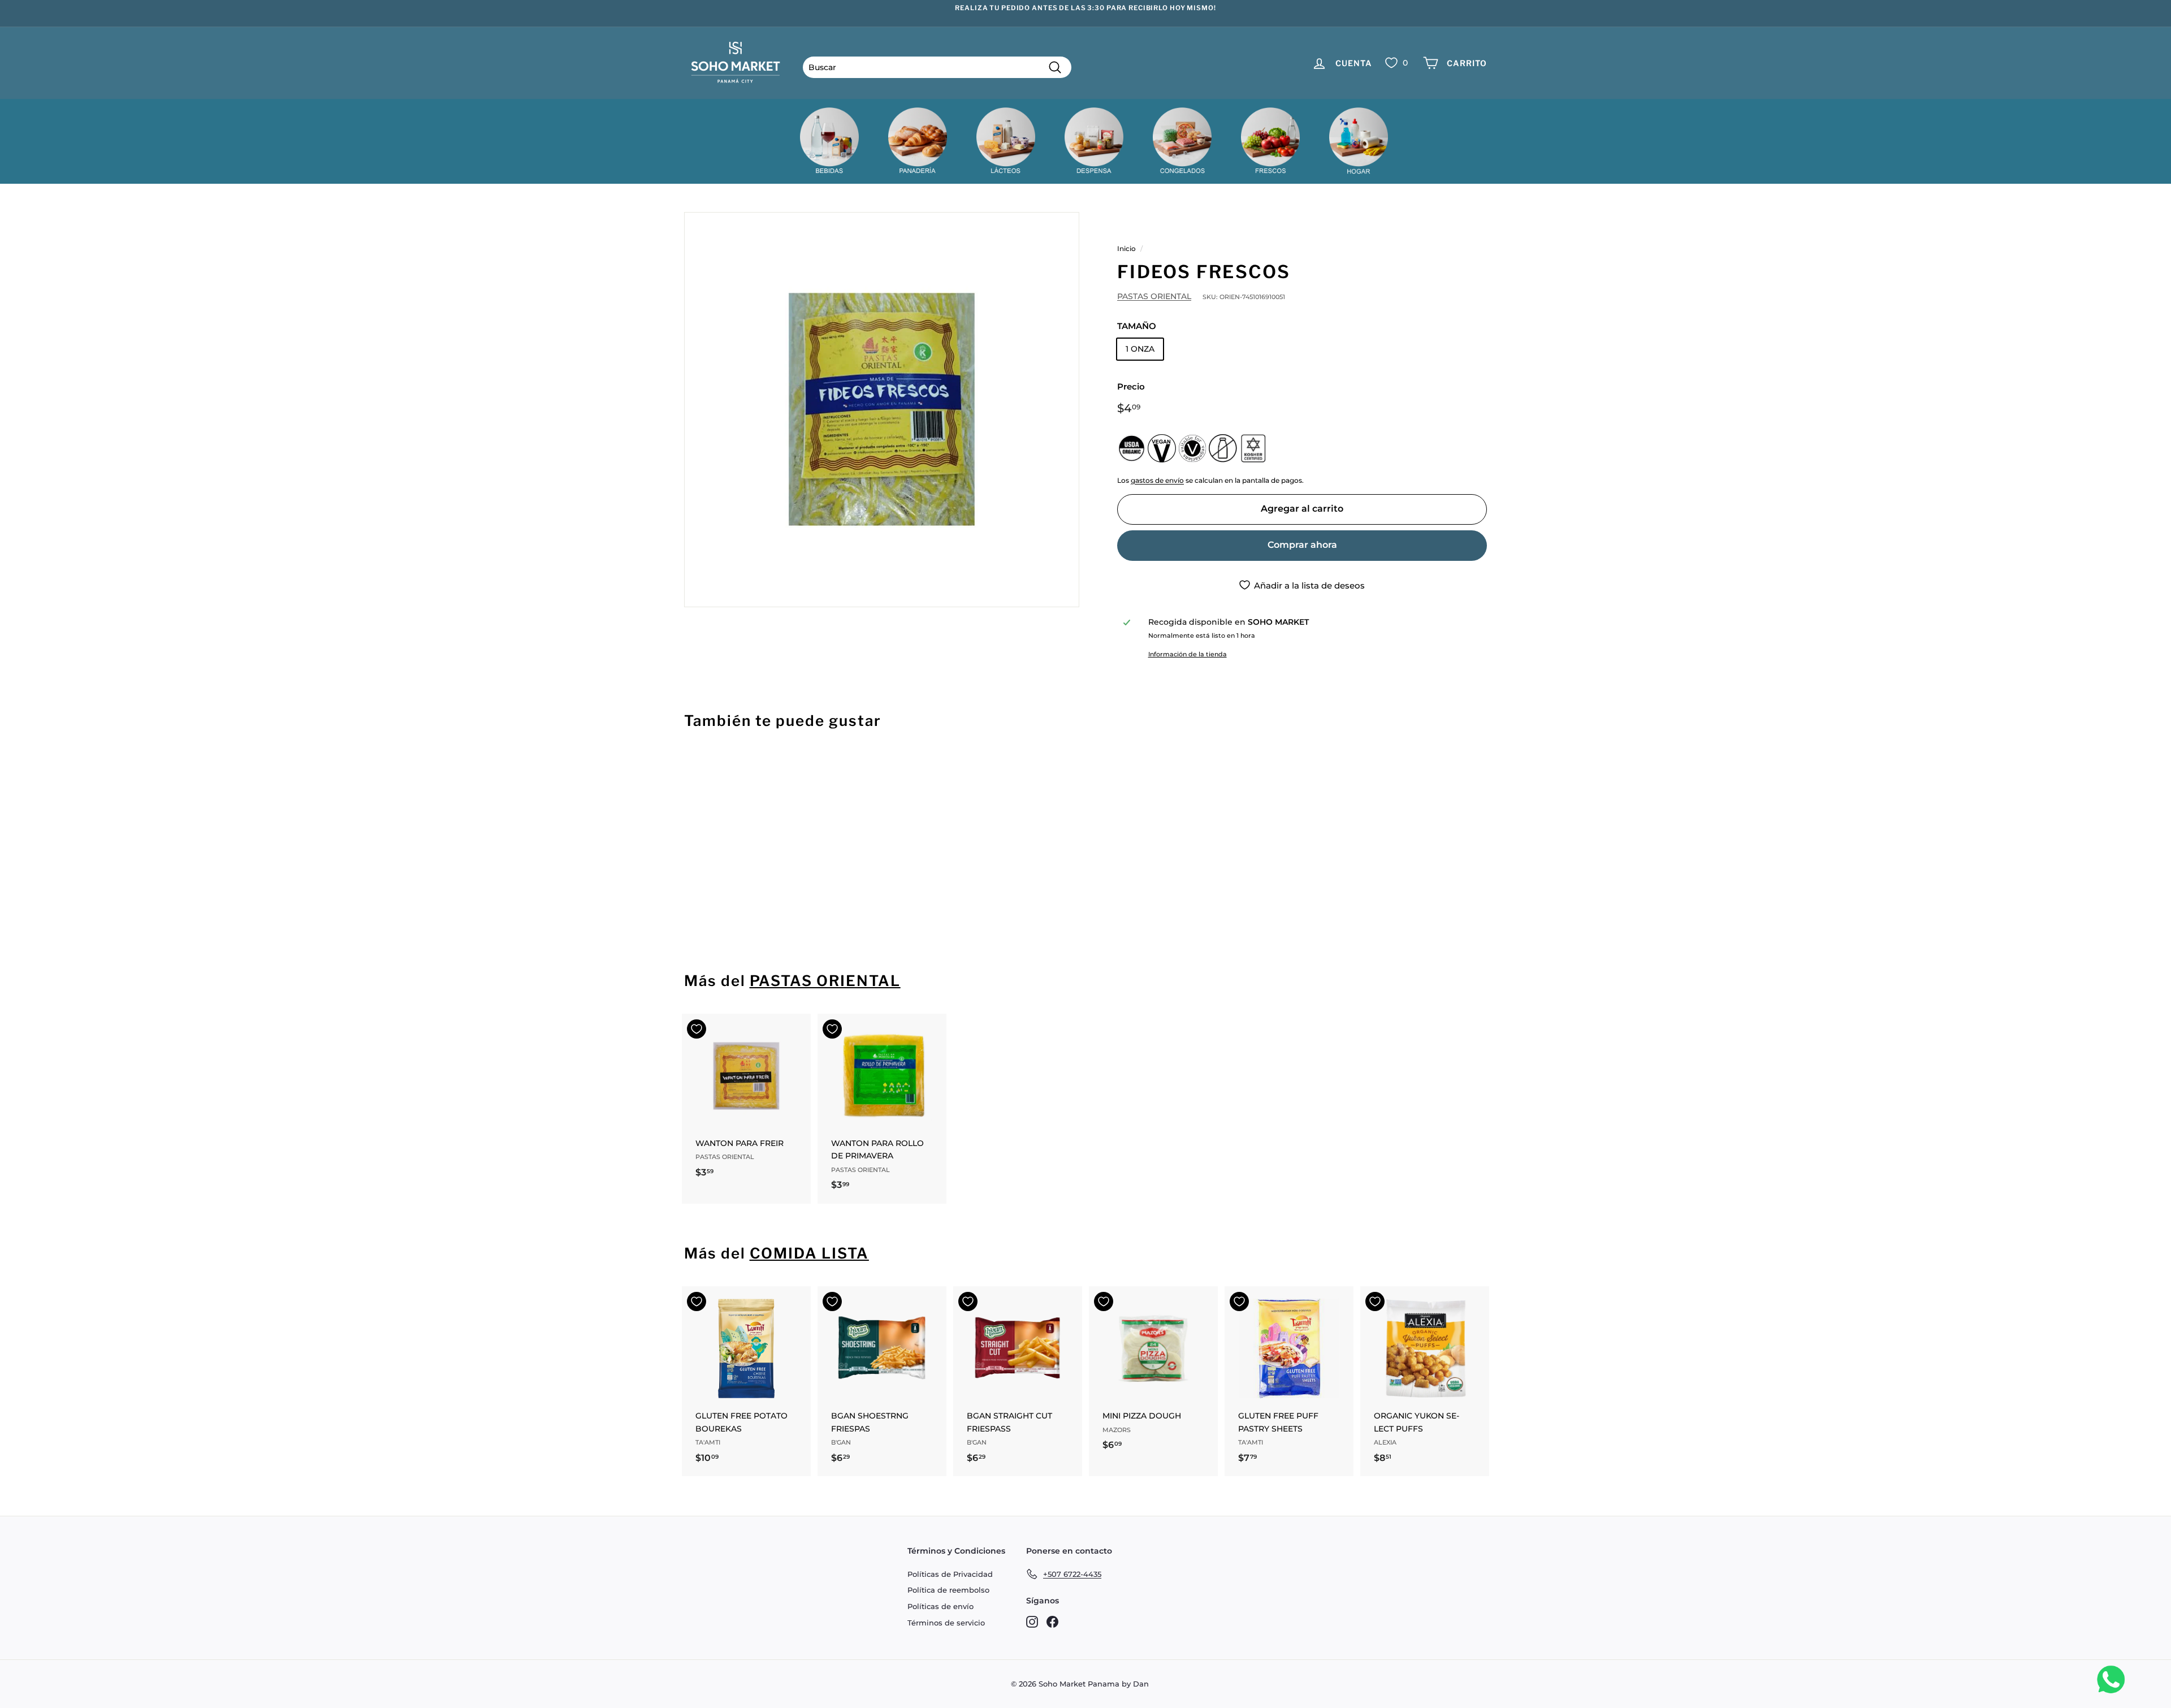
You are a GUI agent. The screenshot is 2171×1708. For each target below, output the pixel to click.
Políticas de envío (940, 1606)
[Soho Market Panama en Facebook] (1052, 1621)
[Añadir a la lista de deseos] (697, 769)
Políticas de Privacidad (950, 1574)
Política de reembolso (948, 1590)
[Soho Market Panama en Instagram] (1032, 1621)
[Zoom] (882, 410)
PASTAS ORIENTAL (1154, 296)
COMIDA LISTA (809, 1253)
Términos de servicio (946, 1623)
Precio (1131, 386)
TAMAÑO (1137, 326)
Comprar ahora (1302, 545)
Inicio (1126, 248)
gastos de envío (1157, 480)
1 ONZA (1140, 349)
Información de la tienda (1188, 654)
